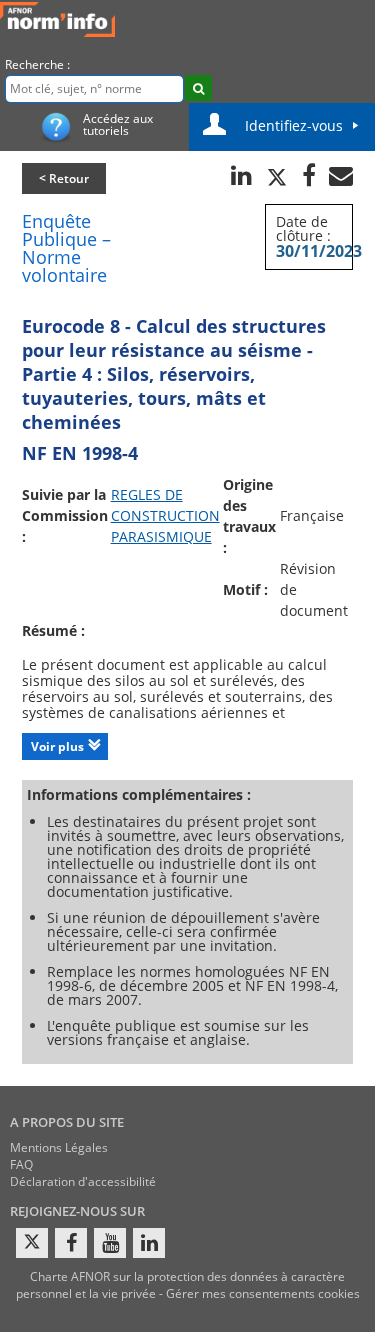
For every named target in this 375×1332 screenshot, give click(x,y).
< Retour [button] (64, 178)
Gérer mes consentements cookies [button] (263, 1293)
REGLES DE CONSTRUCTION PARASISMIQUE (165, 515)
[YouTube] (110, 1243)
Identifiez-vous (294, 125)
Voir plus (57, 746)
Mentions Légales (59, 1147)
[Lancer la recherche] (198, 88)
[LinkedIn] (149, 1243)
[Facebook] (71, 1243)
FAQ (21, 1164)
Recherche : (37, 64)
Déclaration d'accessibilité (83, 1181)
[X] (32, 1243)
